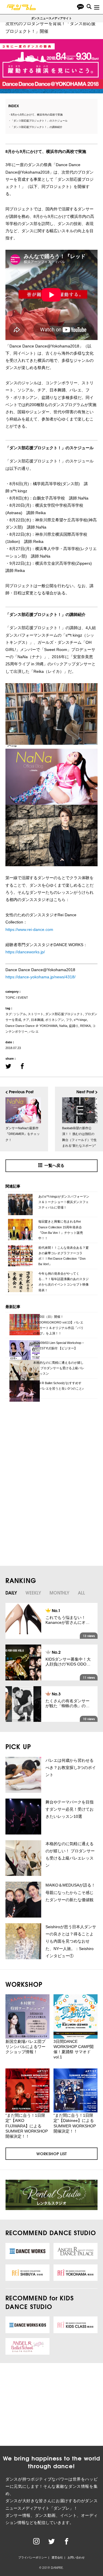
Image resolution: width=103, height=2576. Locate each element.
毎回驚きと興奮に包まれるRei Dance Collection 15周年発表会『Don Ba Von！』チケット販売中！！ (61, 1230)
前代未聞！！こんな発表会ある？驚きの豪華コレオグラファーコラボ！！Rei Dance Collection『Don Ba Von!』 (64, 1256)
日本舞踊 (37, 1020)
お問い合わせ (76, 2557)
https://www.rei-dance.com (29, 929)
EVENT (23, 998)
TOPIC (10, 998)
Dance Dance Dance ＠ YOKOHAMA (31, 1026)
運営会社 (57, 2557)
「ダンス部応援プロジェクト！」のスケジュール (39, 121)
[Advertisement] (46, 1447)
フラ (69, 1020)
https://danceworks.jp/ (25, 952)
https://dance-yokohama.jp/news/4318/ (40, 977)
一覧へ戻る (54, 1165)
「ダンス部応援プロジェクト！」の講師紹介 (37, 127)
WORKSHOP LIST (51, 2154)
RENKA (85, 1026)
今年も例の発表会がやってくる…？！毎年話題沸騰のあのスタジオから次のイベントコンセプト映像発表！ (64, 1282)
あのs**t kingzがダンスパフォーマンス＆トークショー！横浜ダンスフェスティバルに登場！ (64, 1202)
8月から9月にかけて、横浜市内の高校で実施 (37, 115)
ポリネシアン (55, 1020)
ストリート (36, 1014)
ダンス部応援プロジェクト (64, 1014)
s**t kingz (80, 1020)
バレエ (34, 1031)
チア (26, 1020)
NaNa (63, 1026)
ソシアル (20, 1014)
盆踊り (74, 1026)
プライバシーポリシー (33, 2557)
